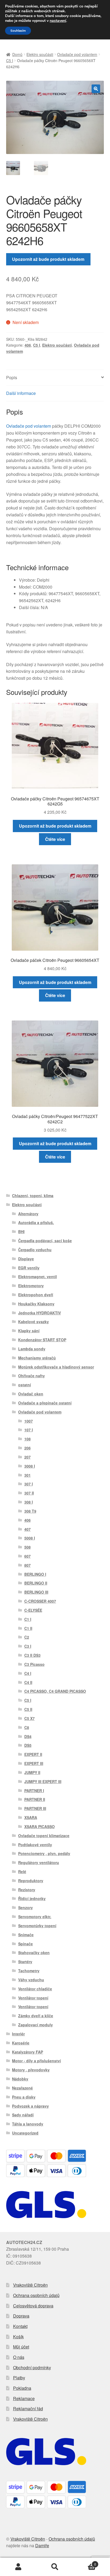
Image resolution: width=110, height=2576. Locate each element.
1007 (29, 1421)
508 (27, 1547)
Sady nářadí (23, 2115)
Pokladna (22, 2388)
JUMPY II (32, 1772)
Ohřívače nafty (32, 1376)
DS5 (28, 1745)
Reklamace (24, 2398)
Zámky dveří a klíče (36, 2016)
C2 (27, 1637)
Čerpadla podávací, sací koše (45, 1241)
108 (27, 1439)
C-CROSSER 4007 (40, 1601)
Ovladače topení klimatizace (44, 1836)
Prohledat (55, 2567)
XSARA (31, 1817)
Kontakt (20, 2326)
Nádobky (20, 2079)
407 (27, 1529)
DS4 (28, 1736)
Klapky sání (29, 1331)
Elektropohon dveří (36, 1295)
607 (27, 1556)
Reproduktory (31, 1881)
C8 (27, 1727)
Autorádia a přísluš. (36, 1222)
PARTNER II (35, 1799)
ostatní (25, 1385)
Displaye (26, 1259)
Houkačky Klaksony (36, 1304)
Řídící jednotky (32, 1898)
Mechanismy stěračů (37, 1358)
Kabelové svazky (34, 1322)
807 (27, 1565)
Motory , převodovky (31, 2070)
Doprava (21, 2316)
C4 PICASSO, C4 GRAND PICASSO (55, 1691)
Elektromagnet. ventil (38, 1277)
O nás (19, 2357)
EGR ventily (29, 1268)
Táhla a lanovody (28, 2124)
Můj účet (21, 2347)
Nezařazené (22, 2088)
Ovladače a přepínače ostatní (45, 1403)
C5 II (28, 1709)
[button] (96, 89)
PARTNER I (34, 1791)
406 (28, 345)
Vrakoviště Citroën (30, 2285)
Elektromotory (31, 1286)
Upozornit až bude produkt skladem (48, 259)
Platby (19, 2378)
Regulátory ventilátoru (39, 1862)
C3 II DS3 (32, 1655)
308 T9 (30, 1511)
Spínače (25, 1944)
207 (27, 1457)
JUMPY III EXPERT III (43, 1781)
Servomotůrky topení (37, 1926)
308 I (29, 1502)
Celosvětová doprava (33, 2306)
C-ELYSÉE (33, 1610)
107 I (29, 1430)
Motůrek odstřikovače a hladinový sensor (56, 1367)
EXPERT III (34, 1763)
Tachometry (29, 1971)
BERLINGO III (36, 1592)
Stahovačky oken (34, 1953)
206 (27, 1448)
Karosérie (21, 2043)
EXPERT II (33, 1754)
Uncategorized (25, 2133)
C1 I (28, 1619)
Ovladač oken (31, 1394)
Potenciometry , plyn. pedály (44, 1853)
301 (27, 1475)
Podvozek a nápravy (30, 2106)
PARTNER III (35, 1808)
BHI (21, 1232)
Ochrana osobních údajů (36, 2295)
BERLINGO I (35, 1574)
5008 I (30, 1538)
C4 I (28, 1673)
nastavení (58, 21)
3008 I (30, 1466)
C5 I (10, 60)
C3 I (28, 1646)
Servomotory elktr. (35, 1917)
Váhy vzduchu (31, 1980)
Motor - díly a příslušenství (36, 2061)
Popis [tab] (12, 377)
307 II (29, 1493)
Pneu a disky (24, 2097)
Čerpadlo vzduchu (35, 1250)
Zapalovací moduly (36, 2025)
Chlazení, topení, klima (33, 1196)
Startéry (25, 1962)
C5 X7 (30, 1718)
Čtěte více (55, 839)
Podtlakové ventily (35, 1845)
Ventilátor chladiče (35, 1989)
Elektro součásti (40, 54)
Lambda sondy (32, 1349)
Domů (17, 54)
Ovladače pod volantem (77, 54)
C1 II (28, 1628)
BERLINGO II (36, 1583)
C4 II (28, 1682)
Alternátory (28, 1214)
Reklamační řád (28, 2409)
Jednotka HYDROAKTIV (40, 1313)
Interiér (18, 2034)
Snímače (26, 1935)
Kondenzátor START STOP (42, 1340)
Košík (18, 2337)
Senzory (25, 1907)
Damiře (42, 2545)
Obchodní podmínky (32, 2368)
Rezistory (27, 1890)
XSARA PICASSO (40, 1826)
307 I (29, 1484)
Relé (22, 1872)
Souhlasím (18, 31)
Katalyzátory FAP (27, 2052)
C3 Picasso (34, 1664)
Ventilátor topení (33, 1998)
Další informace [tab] (21, 393)
